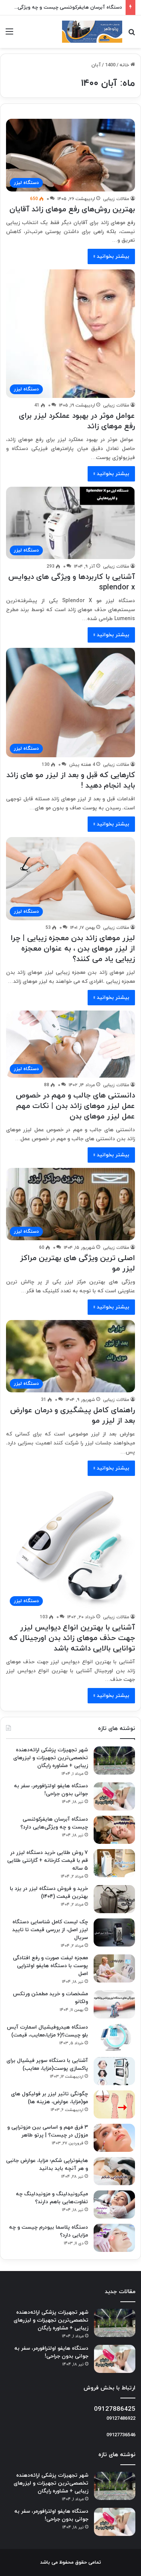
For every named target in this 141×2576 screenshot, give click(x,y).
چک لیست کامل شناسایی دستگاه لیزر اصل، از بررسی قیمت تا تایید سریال (50, 1930)
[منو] (9, 35)
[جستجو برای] (132, 35)
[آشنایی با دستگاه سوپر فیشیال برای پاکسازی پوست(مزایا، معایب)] (114, 2071)
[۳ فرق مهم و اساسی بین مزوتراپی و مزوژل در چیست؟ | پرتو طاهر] (114, 2138)
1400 (110, 65)
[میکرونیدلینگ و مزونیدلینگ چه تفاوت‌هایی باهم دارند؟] (114, 2204)
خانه (125, 65)
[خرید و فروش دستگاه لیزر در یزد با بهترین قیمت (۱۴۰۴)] (114, 1899)
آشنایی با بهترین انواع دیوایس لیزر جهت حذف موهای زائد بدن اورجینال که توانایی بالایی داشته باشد (72, 1638)
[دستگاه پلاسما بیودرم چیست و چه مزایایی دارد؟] (114, 2238)
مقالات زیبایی (116, 199)
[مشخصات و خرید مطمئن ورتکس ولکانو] (114, 2004)
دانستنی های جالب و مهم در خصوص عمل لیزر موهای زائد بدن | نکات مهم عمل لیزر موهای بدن (75, 1106)
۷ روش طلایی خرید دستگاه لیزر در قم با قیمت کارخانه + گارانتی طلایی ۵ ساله (48, 1861)
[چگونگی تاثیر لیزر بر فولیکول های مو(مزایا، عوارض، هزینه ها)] (114, 2104)
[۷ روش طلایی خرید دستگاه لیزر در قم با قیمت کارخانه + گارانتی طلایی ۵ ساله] (114, 1863)
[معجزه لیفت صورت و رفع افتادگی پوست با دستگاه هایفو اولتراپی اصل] (114, 1968)
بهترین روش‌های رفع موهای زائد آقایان (72, 209)
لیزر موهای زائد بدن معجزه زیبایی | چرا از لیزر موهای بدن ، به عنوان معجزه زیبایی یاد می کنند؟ (73, 949)
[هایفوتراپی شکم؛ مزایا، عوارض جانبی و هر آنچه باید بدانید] (114, 2171)
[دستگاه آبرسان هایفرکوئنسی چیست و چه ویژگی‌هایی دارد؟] (114, 1830)
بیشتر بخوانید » (111, 256)
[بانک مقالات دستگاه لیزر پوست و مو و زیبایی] (92, 32)
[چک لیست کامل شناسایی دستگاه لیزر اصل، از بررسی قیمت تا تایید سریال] (114, 1932)
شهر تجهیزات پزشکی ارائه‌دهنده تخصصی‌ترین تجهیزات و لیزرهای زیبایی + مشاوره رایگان (51, 1758)
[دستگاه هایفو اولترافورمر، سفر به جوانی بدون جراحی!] (114, 1796)
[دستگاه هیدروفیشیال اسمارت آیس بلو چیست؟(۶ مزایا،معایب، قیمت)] (114, 2038)
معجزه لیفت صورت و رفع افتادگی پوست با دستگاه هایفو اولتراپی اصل (50, 1966)
